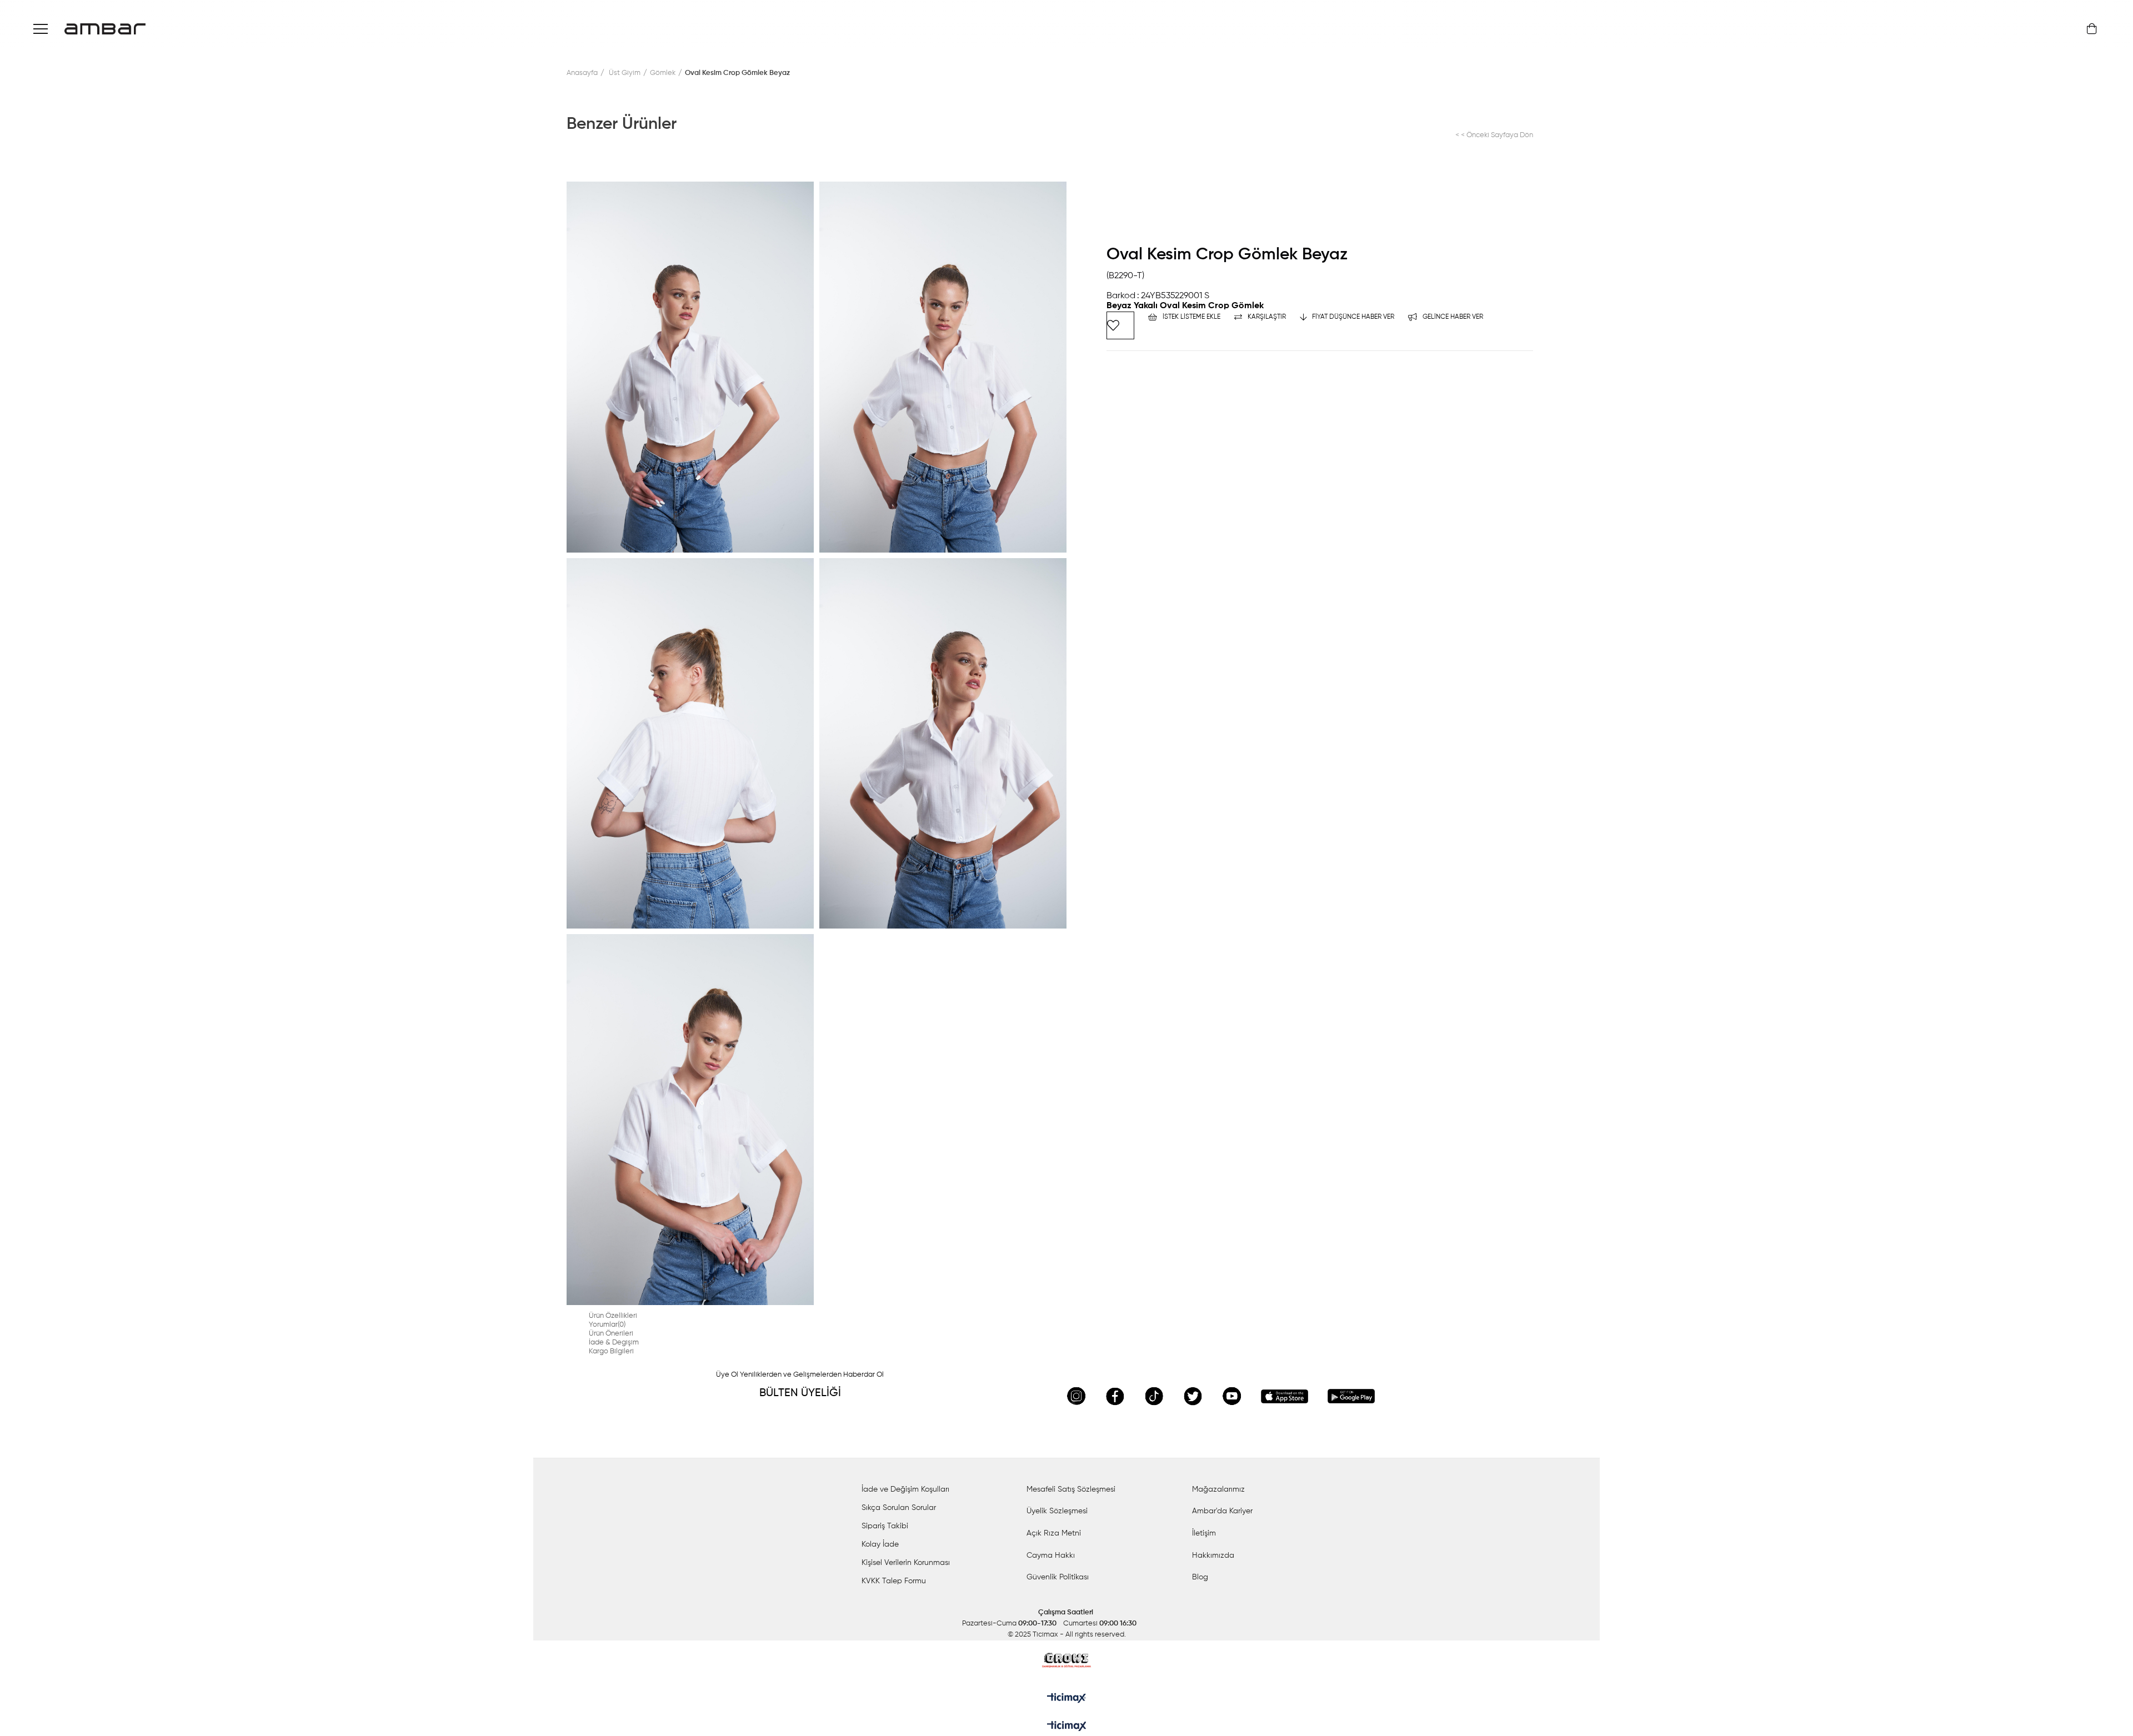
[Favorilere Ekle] (1120, 325)
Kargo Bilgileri (611, 1351)
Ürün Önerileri (611, 1334)
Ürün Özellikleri (613, 1316)
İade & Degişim (614, 1343)
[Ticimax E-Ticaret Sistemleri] (1067, 1727)
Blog (1200, 1577)
